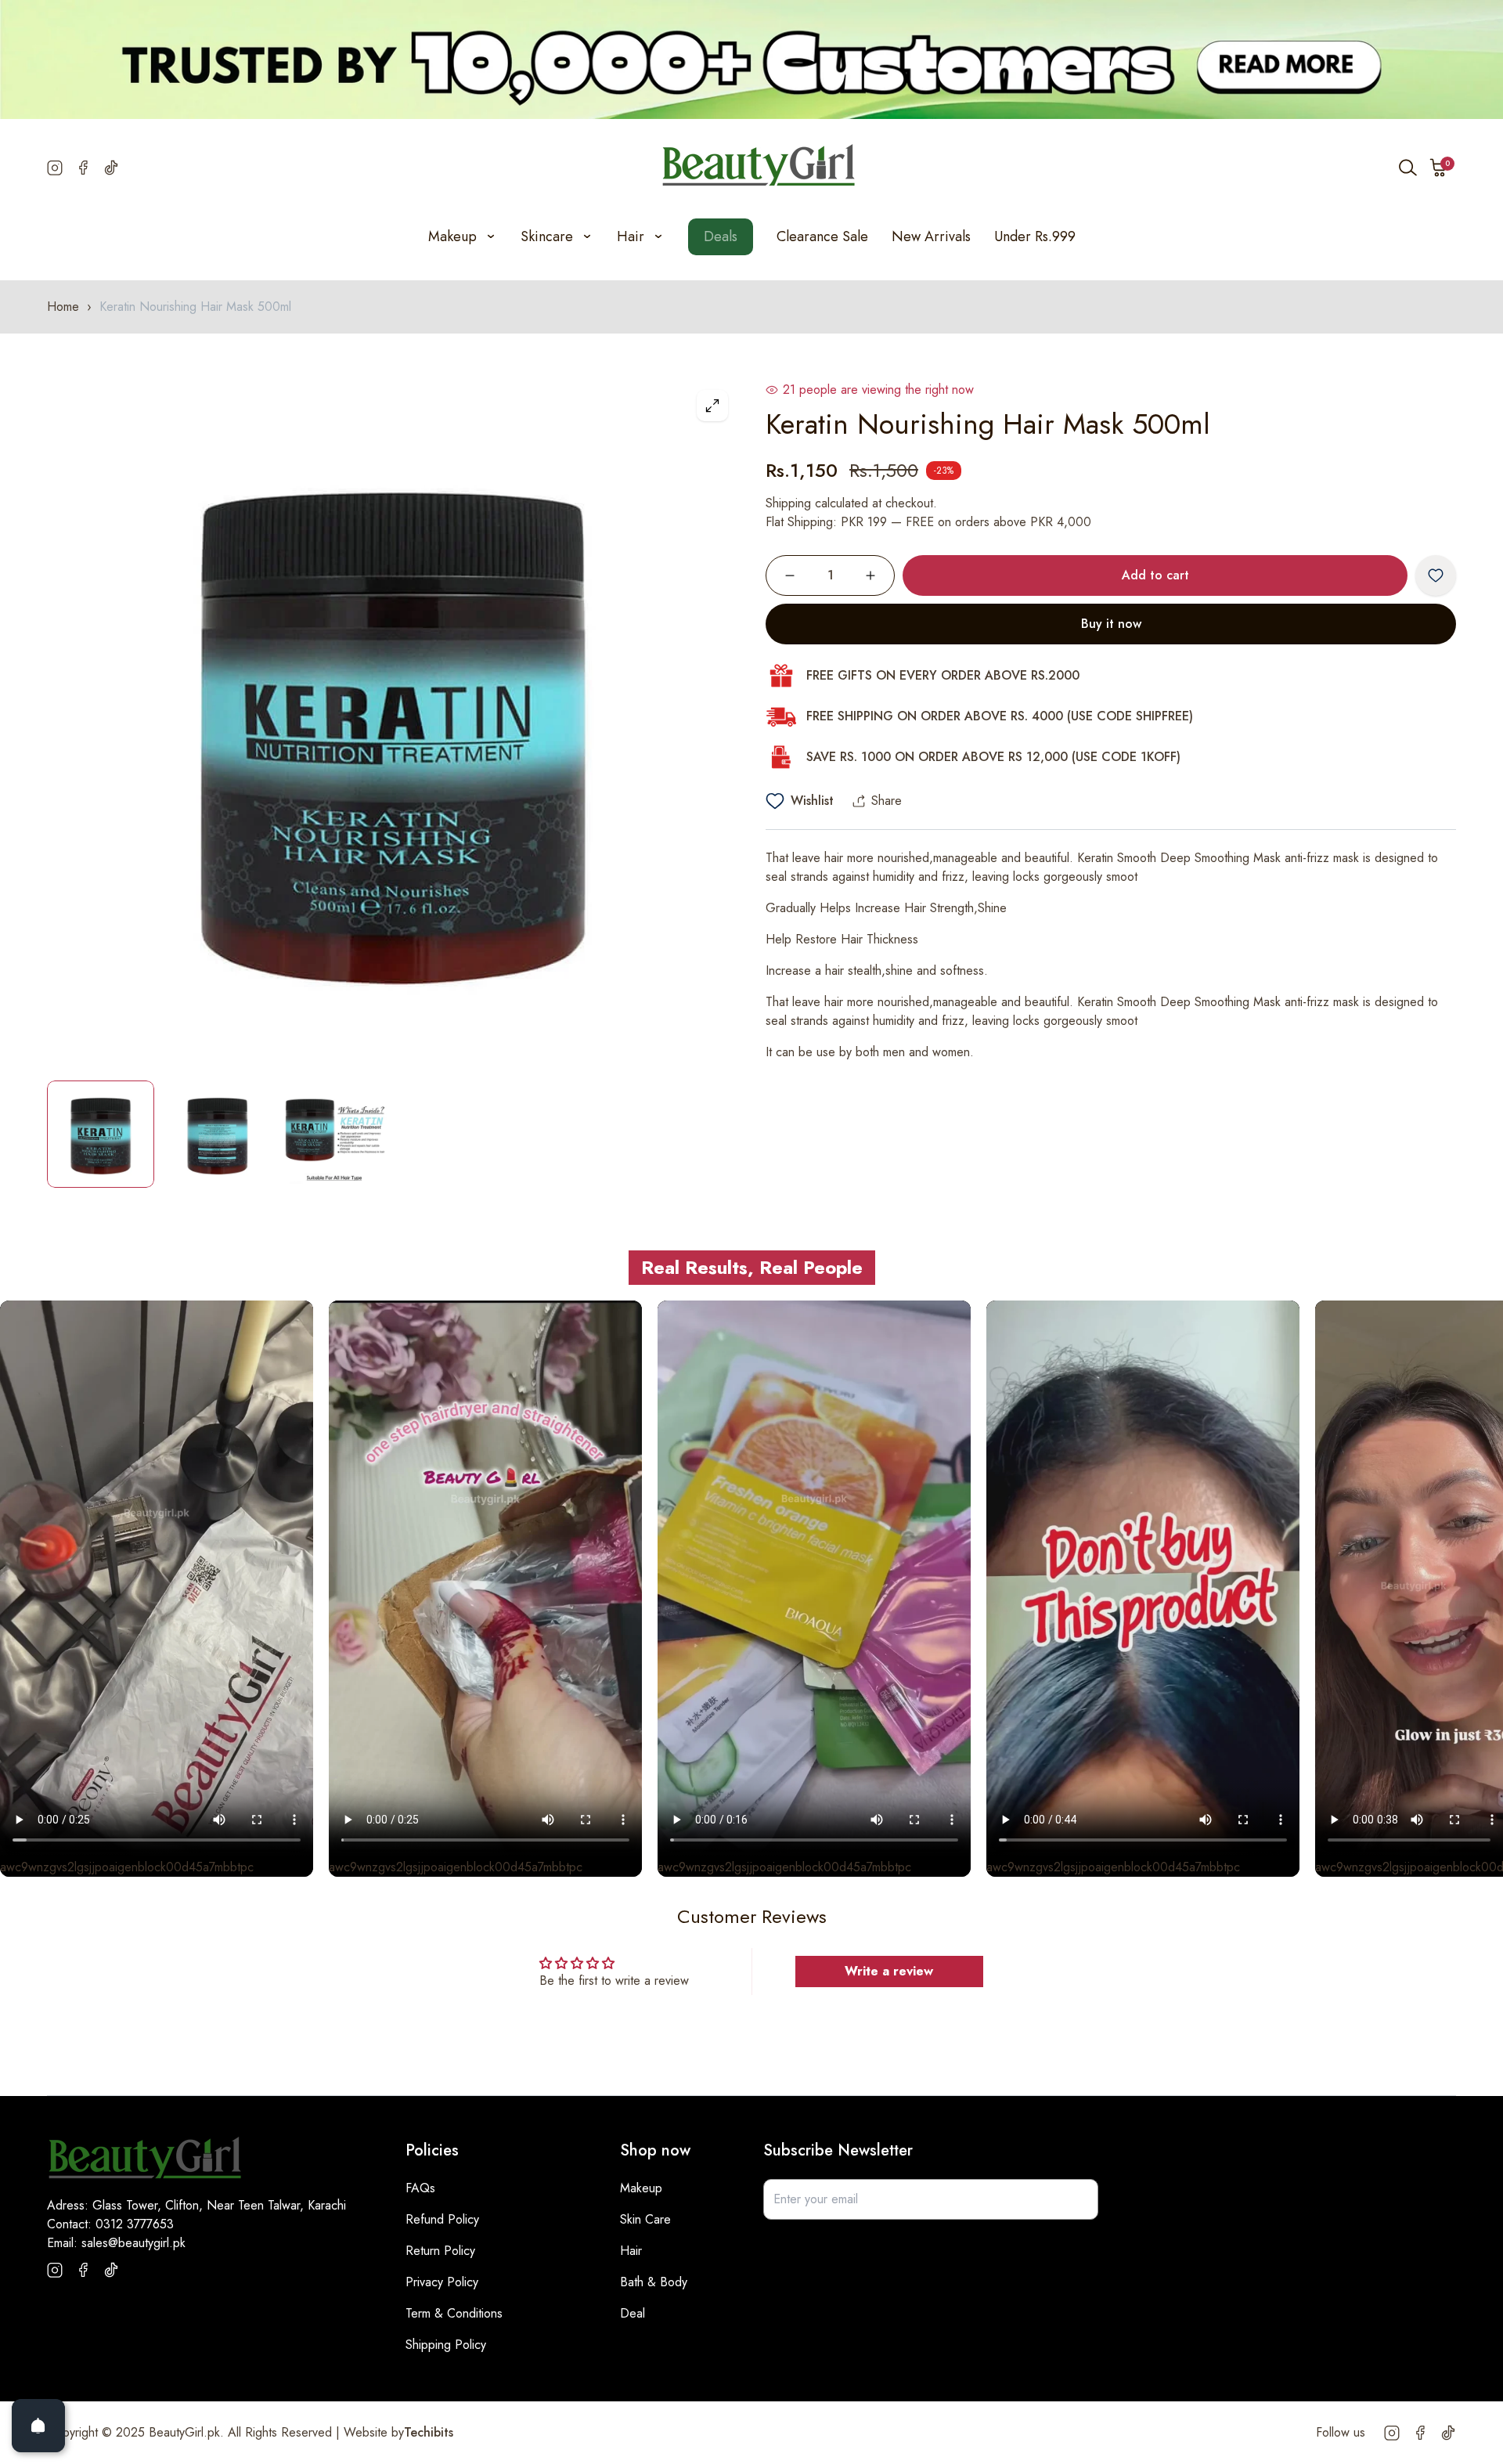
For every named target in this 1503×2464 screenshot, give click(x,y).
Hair (631, 2251)
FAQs (420, 2188)
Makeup (641, 2188)
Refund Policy (442, 2219)
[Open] (38, 2426)
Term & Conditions (454, 2313)
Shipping (788, 503)
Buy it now (1111, 624)
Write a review (889, 1971)
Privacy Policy (442, 2282)
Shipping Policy (446, 2345)
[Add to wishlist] (1436, 575)
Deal (633, 2313)
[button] (1439, 168)
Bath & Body (654, 2282)
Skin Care (645, 2219)
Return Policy (440, 2251)
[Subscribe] (1078, 2199)
